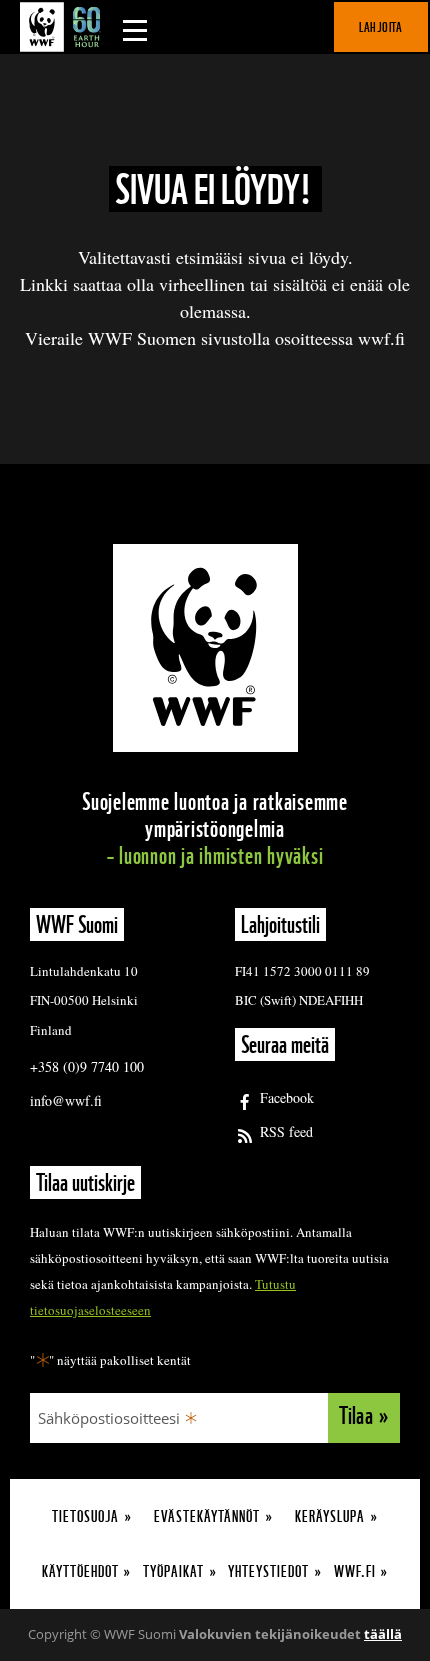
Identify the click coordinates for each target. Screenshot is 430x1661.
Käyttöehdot (80, 1571)
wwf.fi (355, 1571)
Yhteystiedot (268, 1571)
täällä (383, 1634)
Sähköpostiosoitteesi (109, 1418)
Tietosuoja (85, 1516)
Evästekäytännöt (207, 1516)
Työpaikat (173, 1571)
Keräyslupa (330, 1516)
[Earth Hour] (65, 27)
